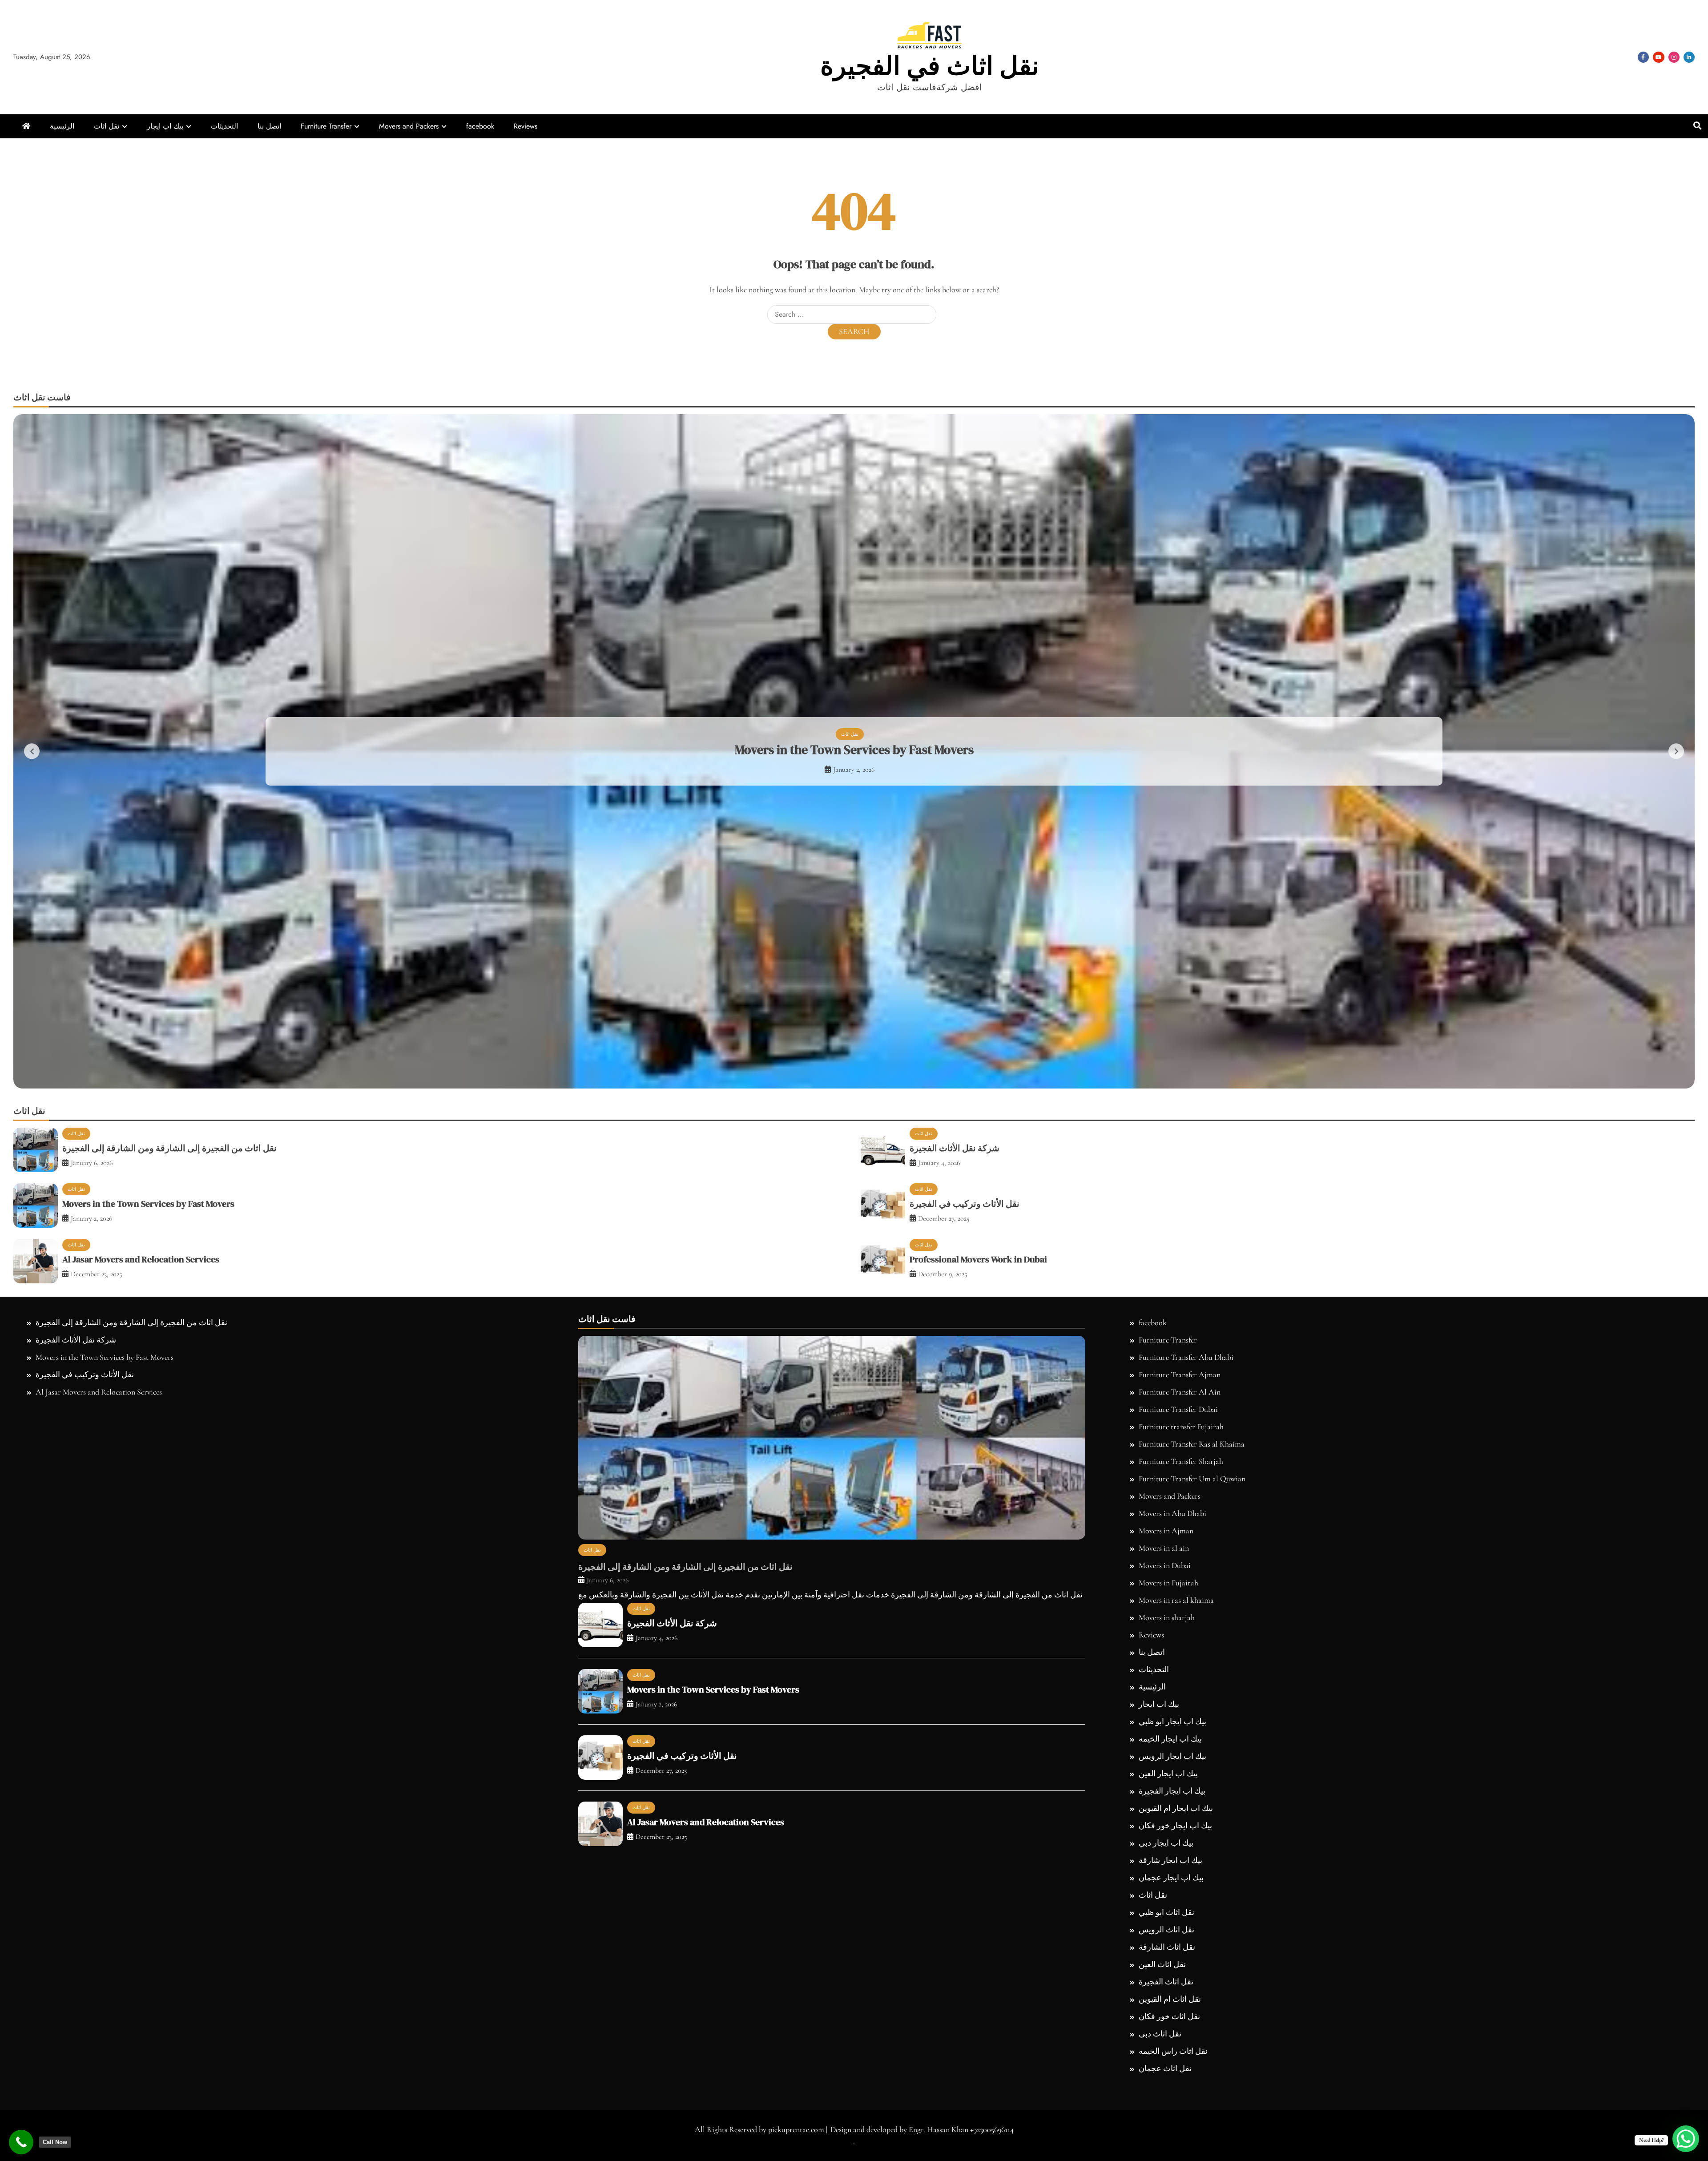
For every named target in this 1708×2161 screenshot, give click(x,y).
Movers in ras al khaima (1176, 1933)
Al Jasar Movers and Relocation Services (141, 1593)
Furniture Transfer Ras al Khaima (1192, 1777)
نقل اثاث (107, 126)
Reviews (526, 126)
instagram (1674, 57)
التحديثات (224, 126)
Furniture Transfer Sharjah (1181, 1794)
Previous (32, 918)
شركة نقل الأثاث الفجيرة (955, 1481)
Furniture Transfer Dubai (1178, 1742)
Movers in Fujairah (1168, 1916)
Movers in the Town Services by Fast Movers (148, 1537)
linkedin (1689, 57)
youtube (1659, 57)
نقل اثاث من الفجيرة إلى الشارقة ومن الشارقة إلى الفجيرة (169, 1481)
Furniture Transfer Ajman (1180, 1708)
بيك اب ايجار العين (1168, 2107)
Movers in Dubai (1165, 1899)
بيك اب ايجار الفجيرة (1172, 2124)
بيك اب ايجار (165, 126)
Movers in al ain (1164, 1881)
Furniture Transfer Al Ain (1180, 1725)
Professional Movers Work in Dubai (854, 916)
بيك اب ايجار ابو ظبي (1172, 2055)
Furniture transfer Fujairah (1181, 1760)
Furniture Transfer (326, 126)
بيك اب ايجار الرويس (1172, 2089)
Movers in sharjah (1167, 1951)
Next (1676, 918)
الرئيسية (62, 126)
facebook (1643, 57)
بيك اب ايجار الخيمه (1170, 2072)
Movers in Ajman (1166, 1864)
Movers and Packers (409, 126)
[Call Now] (21, 2142)
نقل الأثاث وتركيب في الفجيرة (965, 1537)
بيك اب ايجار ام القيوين (1176, 2141)
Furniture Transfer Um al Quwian (1192, 1812)
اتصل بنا (269, 126)
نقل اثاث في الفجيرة (930, 66)
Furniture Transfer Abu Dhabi (1186, 1690)
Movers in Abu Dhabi (1172, 1847)
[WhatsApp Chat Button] (1686, 2139)
